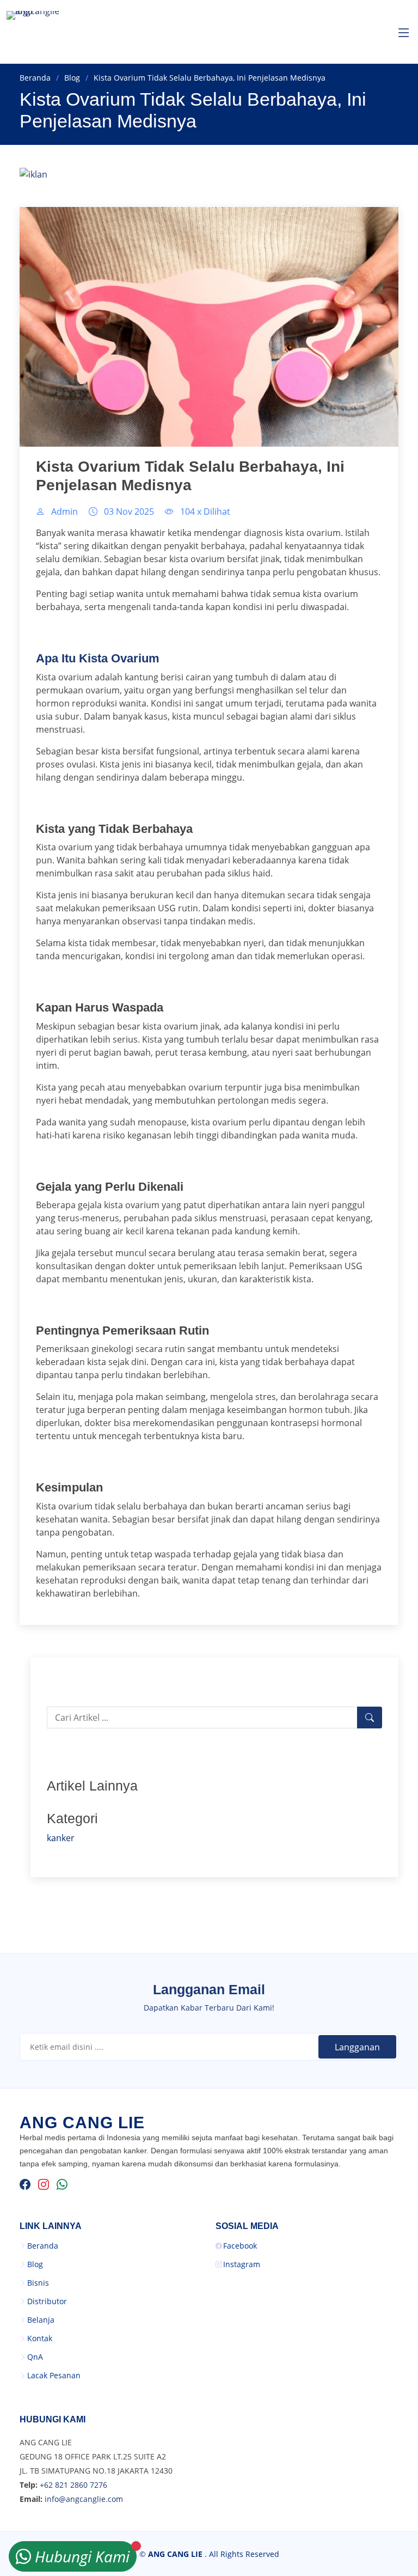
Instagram (242, 2264)
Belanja (41, 2320)
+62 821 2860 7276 (73, 2485)
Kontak (40, 2339)
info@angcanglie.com (84, 2499)
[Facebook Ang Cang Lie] (25, 2184)
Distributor (47, 2301)
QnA (35, 2357)
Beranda (35, 78)
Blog (72, 78)
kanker (61, 1838)
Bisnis (38, 2283)
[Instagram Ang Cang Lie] (44, 2184)
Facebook (240, 2246)
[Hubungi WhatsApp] (62, 2184)
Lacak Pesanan (54, 2376)
